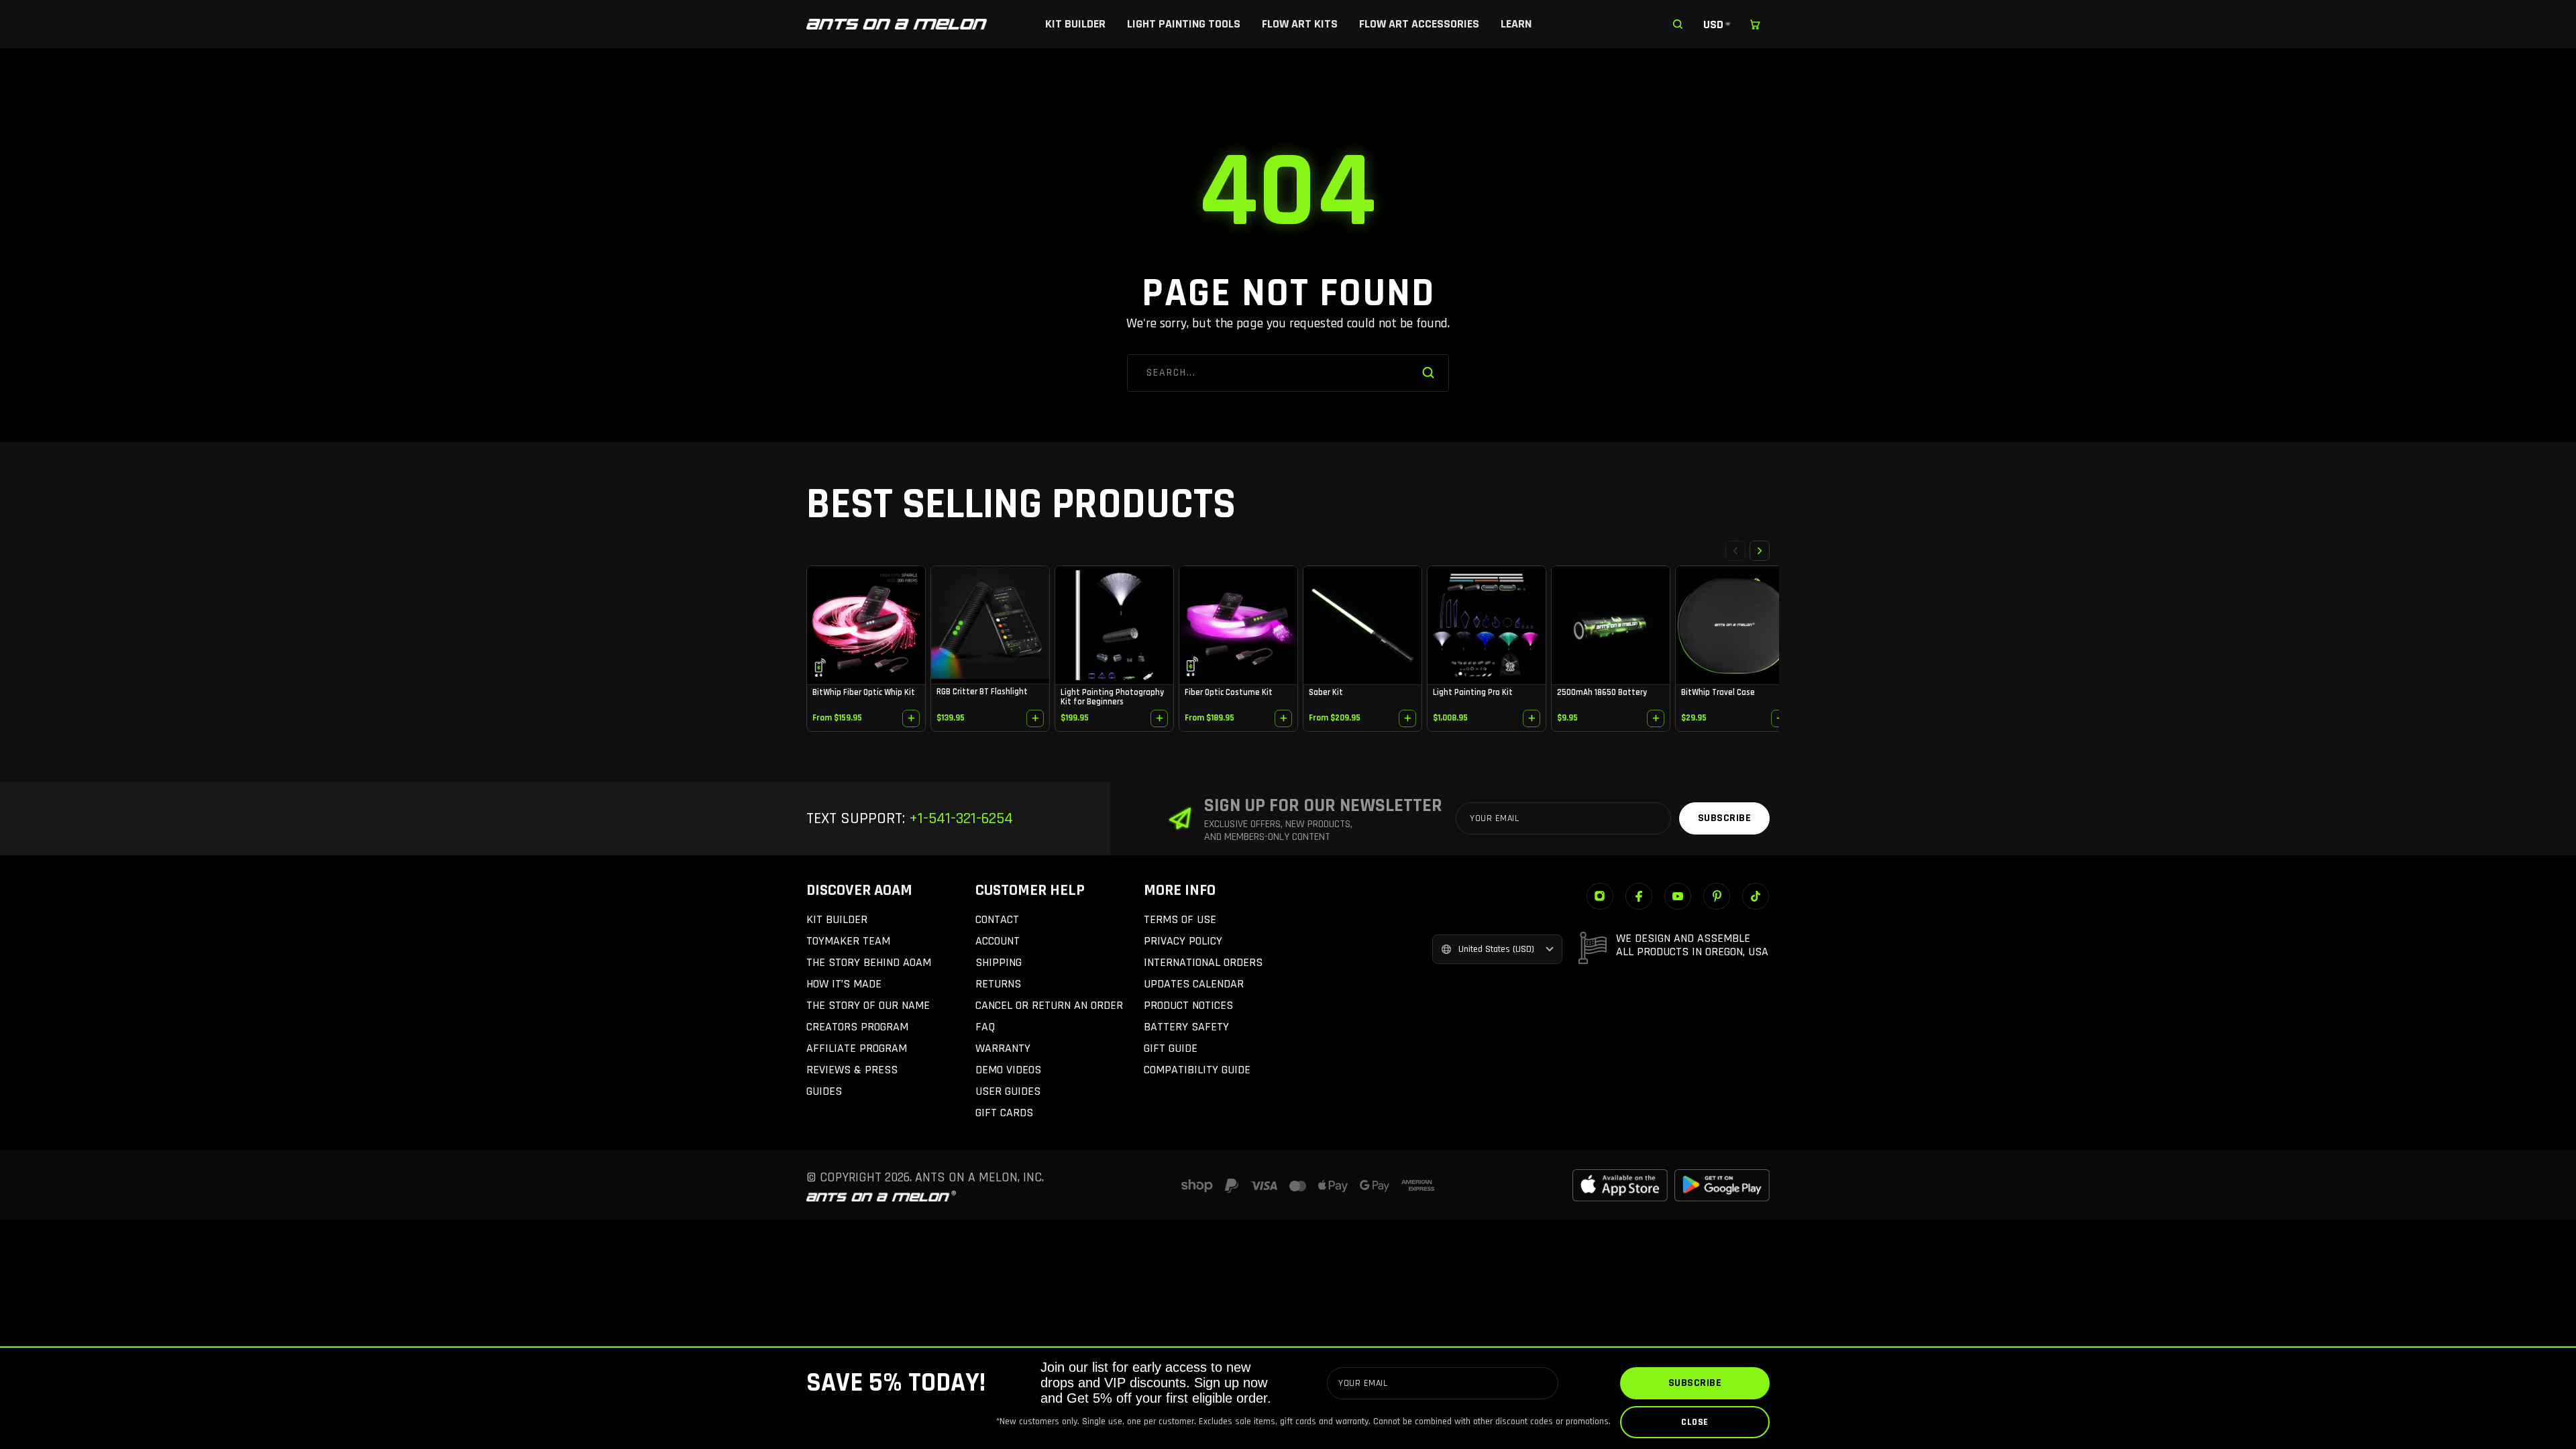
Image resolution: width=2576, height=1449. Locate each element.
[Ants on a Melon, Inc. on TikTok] (1756, 896)
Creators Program (857, 1027)
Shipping (999, 962)
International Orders (1203, 962)
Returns (998, 984)
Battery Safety (1186, 1027)
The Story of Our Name (868, 1005)
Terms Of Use (1180, 919)
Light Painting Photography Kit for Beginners (1112, 697)
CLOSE (1695, 1422)
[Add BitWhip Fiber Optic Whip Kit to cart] (911, 718)
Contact (997, 919)
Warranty (1003, 1048)
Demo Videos (1008, 1070)
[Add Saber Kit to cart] (1407, 718)
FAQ (985, 1027)
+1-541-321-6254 (959, 818)
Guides (824, 1091)
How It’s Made (844, 984)
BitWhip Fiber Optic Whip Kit (864, 692)
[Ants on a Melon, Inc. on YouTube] (1678, 896)
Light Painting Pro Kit (1473, 692)
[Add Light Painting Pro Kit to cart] (1532, 718)
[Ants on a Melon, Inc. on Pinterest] (1717, 896)
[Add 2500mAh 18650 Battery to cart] (1656, 718)
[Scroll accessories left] (1735, 551)
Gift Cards (1004, 1113)
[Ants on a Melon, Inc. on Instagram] (1600, 896)
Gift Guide (1171, 1048)
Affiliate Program (857, 1048)
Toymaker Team (848, 941)
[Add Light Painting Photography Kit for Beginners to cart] (1159, 718)
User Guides (1008, 1091)
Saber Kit (1326, 692)
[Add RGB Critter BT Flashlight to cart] (1035, 718)
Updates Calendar (1194, 984)
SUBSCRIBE (1695, 1383)
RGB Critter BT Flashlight (982, 692)
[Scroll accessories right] (1760, 551)
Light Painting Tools (1184, 24)
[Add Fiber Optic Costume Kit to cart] (1283, 718)
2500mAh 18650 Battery (1602, 692)
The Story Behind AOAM (869, 962)
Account (998, 941)
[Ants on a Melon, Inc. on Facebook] (1639, 896)
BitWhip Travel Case (1718, 692)
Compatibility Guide (1197, 1070)
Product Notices (1188, 1005)
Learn (1516, 24)
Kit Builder (1075, 24)
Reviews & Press (852, 1070)
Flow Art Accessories (1419, 24)
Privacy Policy (1183, 941)
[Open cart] (1755, 24)
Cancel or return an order (1049, 1005)
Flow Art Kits (1300, 24)
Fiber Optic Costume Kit (1229, 692)
